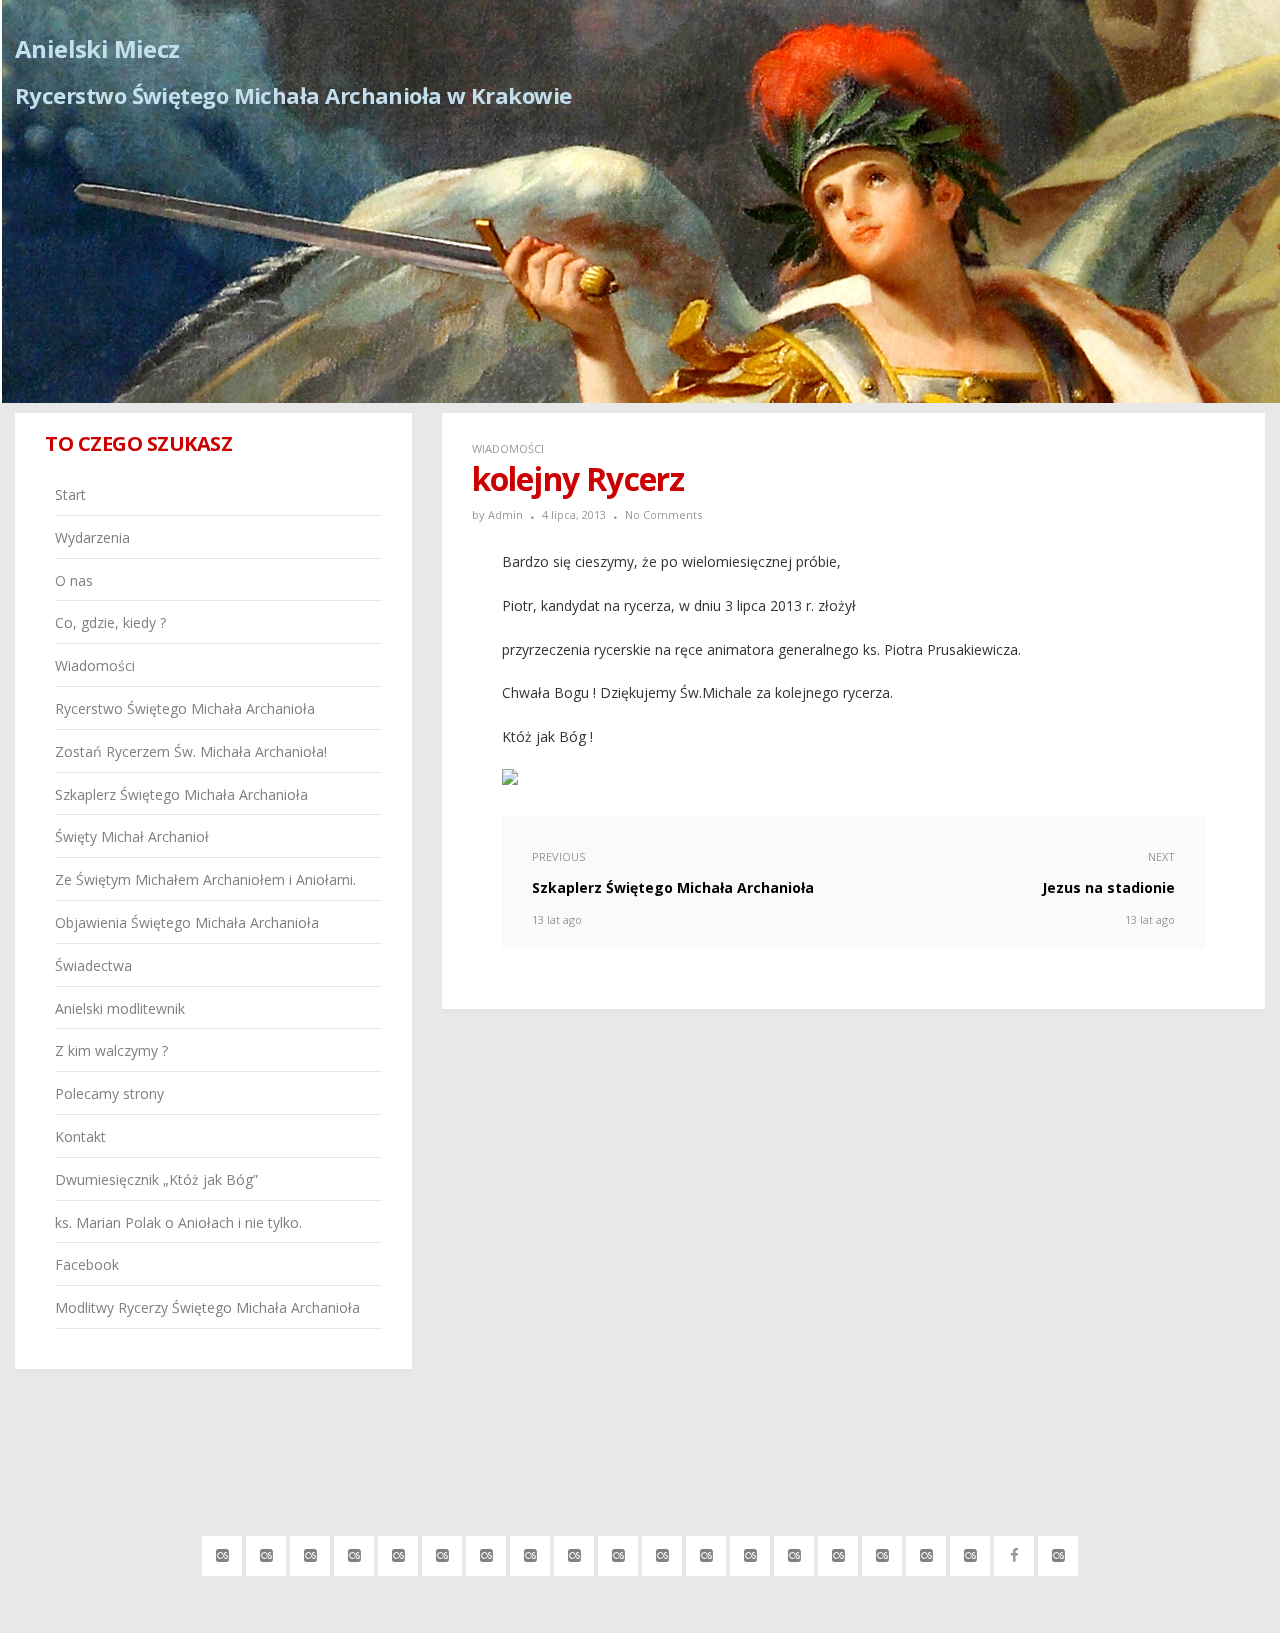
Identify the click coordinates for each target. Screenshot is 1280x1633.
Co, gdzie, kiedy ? (110, 622)
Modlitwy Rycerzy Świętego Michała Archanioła (207, 1307)
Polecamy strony (109, 1093)
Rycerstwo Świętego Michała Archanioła (185, 708)
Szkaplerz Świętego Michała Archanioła (181, 794)
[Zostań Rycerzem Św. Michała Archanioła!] (486, 1552)
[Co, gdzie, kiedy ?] (354, 1552)
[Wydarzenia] (266, 1552)
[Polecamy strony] (838, 1552)
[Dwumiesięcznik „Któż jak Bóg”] (926, 1552)
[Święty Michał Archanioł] (574, 1552)
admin (505, 514)
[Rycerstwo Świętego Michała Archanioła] (442, 1552)
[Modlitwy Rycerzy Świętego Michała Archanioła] (1058, 1552)
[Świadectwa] (706, 1552)
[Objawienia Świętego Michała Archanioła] (662, 1552)
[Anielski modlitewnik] (750, 1552)
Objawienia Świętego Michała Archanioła (187, 922)
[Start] (222, 1552)
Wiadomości (508, 448)
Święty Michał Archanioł (132, 836)
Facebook (87, 1264)
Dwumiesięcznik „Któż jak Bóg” (156, 1179)
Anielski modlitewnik (120, 1008)
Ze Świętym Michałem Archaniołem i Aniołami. (205, 879)
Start (70, 494)
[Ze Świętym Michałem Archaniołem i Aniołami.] (618, 1552)
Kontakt (80, 1136)
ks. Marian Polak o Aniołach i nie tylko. (178, 1222)
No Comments (663, 514)
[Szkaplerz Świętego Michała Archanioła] (530, 1552)
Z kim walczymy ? (111, 1050)
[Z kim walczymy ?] (794, 1552)
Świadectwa (93, 965)
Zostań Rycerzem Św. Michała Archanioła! (191, 751)
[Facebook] (1014, 1552)
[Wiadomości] (398, 1552)
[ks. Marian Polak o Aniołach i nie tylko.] (970, 1552)
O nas (74, 580)
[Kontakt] (882, 1552)
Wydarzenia (92, 537)
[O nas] (310, 1552)
